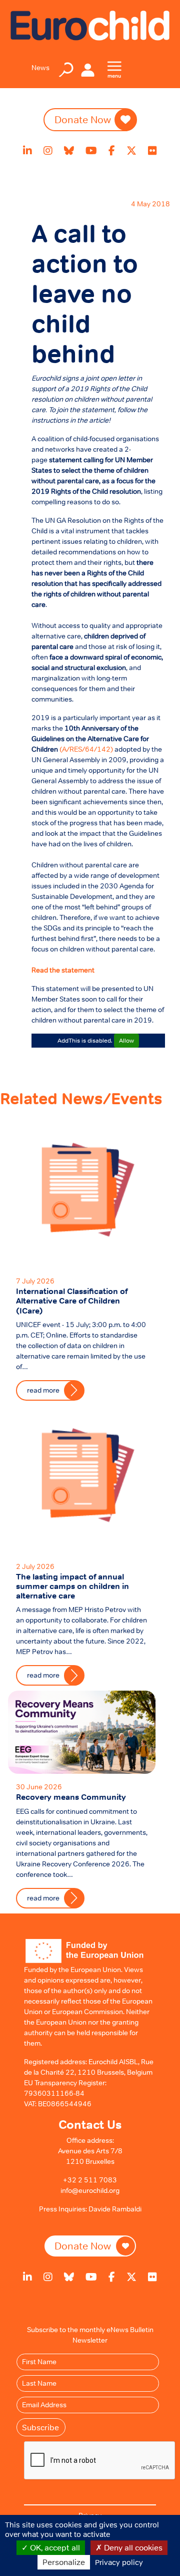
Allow (126, 1041)
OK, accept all (54, 2547)
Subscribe (40, 2427)
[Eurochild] (90, 25)
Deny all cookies (132, 2547)
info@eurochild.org (90, 2190)
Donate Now (83, 2246)
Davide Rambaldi (115, 2209)
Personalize (64, 2562)
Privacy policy (119, 2562)
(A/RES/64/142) (87, 749)
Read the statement (63, 970)
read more (43, 1898)
